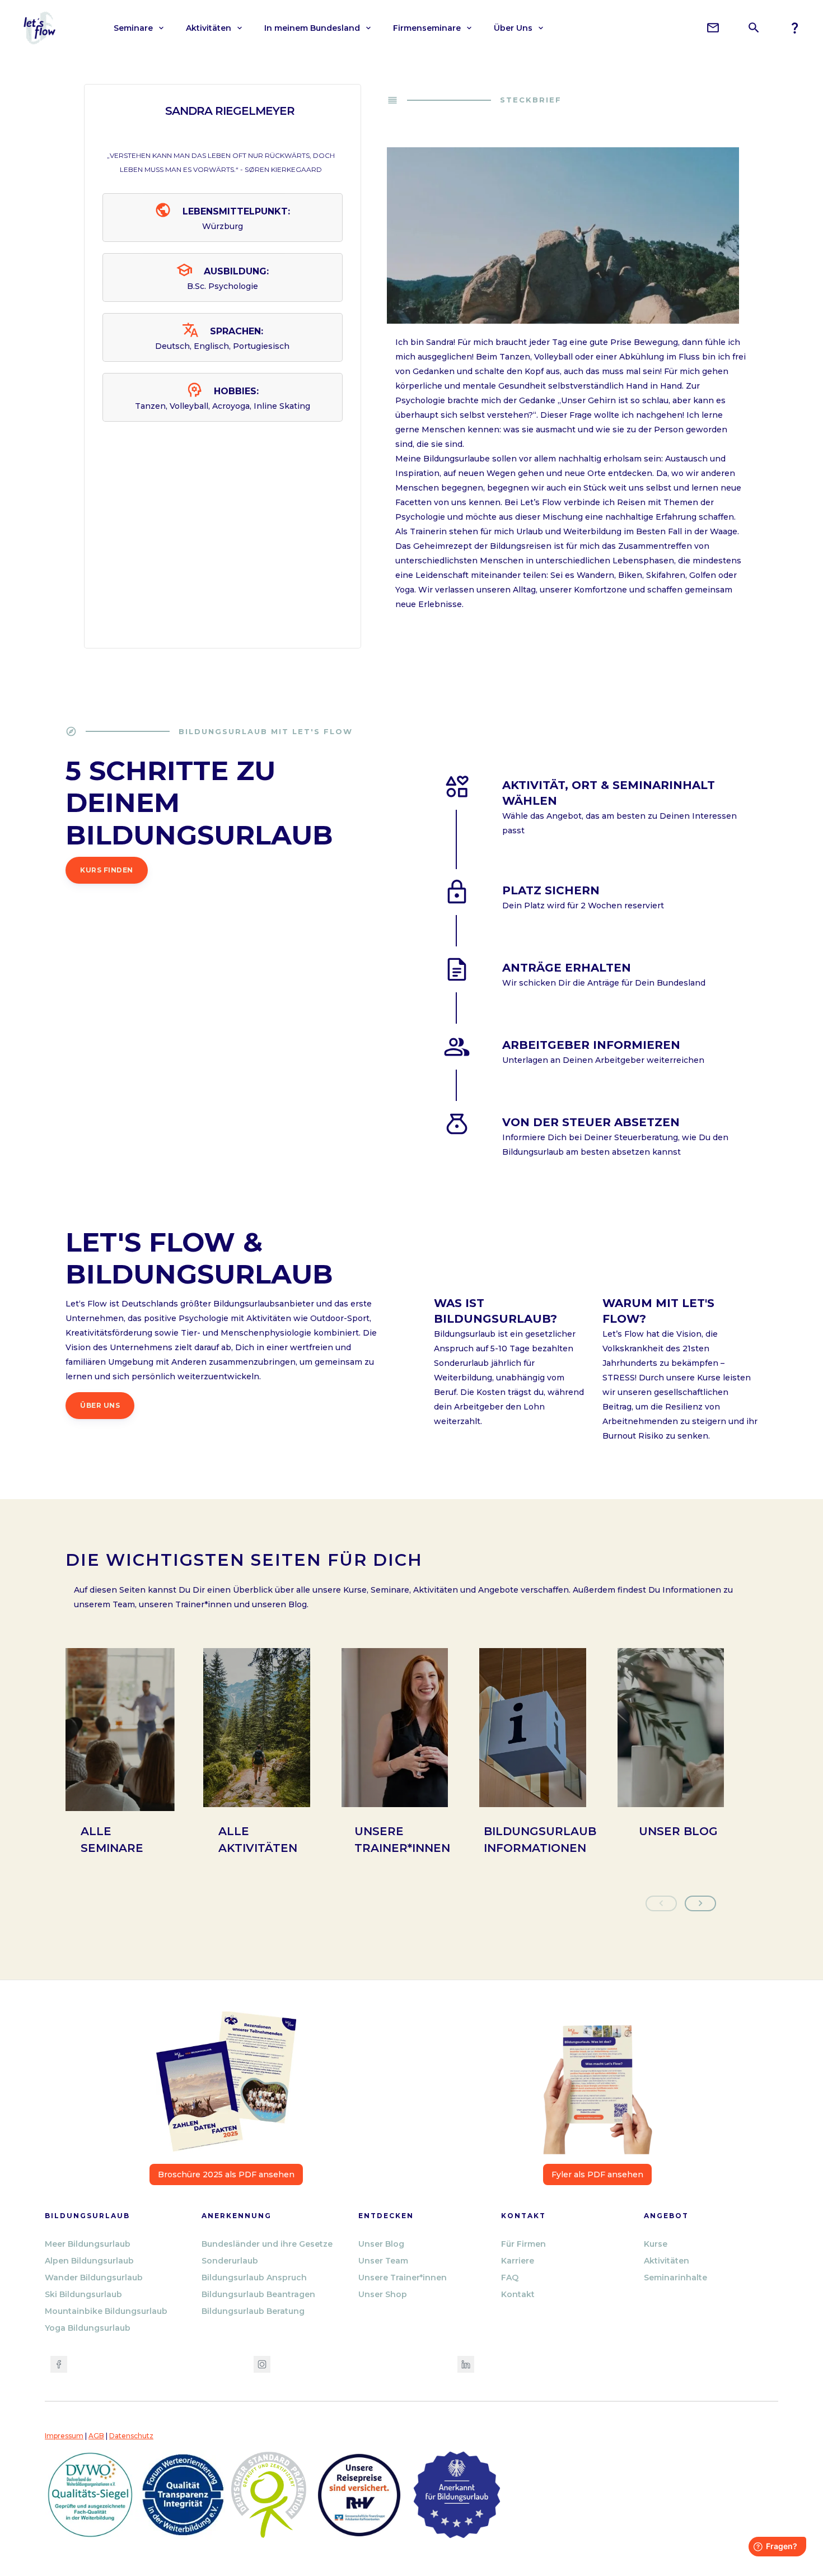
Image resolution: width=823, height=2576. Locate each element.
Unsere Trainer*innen (403, 2278)
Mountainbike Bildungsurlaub (106, 2311)
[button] (139, 28)
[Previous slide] (661, 1903)
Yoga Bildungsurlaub (88, 2328)
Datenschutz (131, 2436)
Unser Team (383, 2261)
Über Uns (100, 1405)
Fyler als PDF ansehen (597, 2174)
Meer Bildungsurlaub (88, 2244)
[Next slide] (700, 1903)
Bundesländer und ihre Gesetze (267, 2244)
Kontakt (518, 2294)
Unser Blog (381, 2244)
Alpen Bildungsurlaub (89, 2261)
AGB (96, 2436)
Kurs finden (107, 870)
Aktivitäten (667, 2261)
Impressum (64, 2436)
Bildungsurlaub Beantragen (258, 2294)
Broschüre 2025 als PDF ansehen (226, 2174)
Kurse (656, 2244)
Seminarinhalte (675, 2278)
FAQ (510, 2278)
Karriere (518, 2261)
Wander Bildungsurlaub (94, 2278)
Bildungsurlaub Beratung (253, 2311)
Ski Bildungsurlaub (83, 2294)
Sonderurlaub (230, 2261)
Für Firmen (523, 2244)
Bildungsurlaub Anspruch (254, 2278)
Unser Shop (383, 2294)
